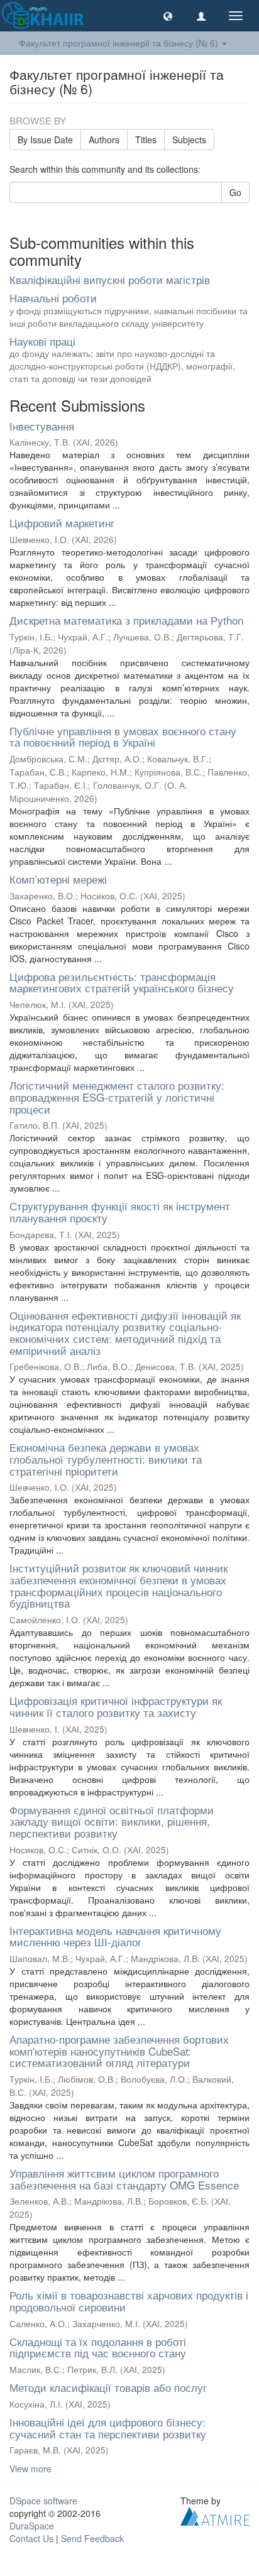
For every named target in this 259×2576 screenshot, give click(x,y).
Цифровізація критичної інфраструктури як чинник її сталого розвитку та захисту (116, 1706)
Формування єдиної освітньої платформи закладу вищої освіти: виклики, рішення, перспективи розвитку (112, 1821)
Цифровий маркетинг (62, 523)
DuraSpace (32, 2526)
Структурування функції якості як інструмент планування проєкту (120, 1212)
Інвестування (42, 426)
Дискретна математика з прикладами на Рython (126, 620)
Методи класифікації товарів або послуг (108, 2387)
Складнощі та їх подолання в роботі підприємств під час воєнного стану (98, 2347)
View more (30, 2469)
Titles (146, 140)
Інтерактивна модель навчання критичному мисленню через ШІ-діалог (115, 1936)
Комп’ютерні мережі (58, 879)
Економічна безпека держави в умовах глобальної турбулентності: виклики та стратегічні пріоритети (106, 1459)
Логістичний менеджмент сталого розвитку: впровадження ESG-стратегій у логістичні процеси (117, 1097)
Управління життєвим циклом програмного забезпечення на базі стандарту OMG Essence (124, 2179)
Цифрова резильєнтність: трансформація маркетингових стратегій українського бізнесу (122, 982)
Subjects (189, 140)
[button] (168, 16)
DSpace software (43, 2501)
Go (235, 192)
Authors (104, 140)
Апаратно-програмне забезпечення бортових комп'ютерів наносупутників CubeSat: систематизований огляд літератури (119, 2051)
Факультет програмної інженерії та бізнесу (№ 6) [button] (120, 43)
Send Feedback (92, 2538)
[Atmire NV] (215, 2515)
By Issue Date (45, 140)
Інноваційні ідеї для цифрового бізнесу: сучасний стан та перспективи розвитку (108, 2428)
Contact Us (31, 2538)
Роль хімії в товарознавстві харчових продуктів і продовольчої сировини (129, 2301)
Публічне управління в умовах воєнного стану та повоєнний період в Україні (123, 737)
